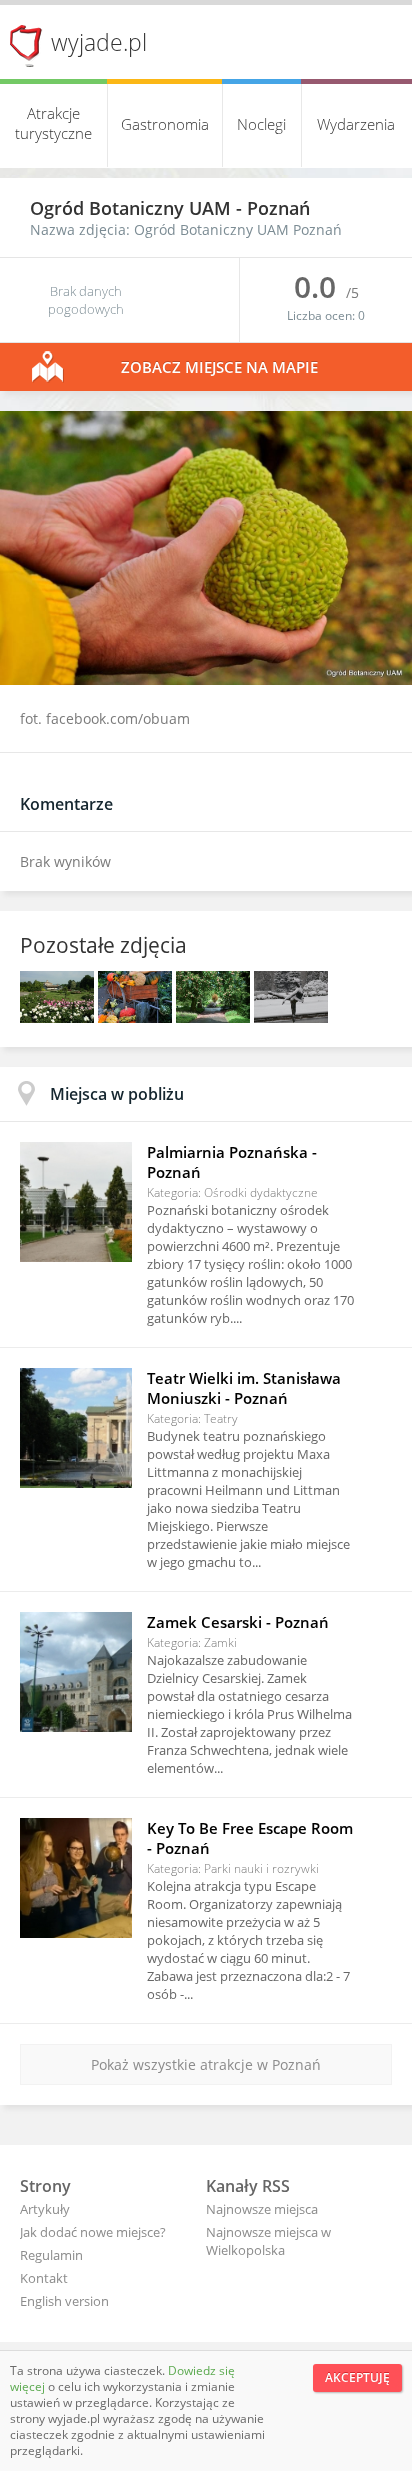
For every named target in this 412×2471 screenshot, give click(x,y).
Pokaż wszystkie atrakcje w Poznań (206, 2064)
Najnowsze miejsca (262, 2209)
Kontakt (44, 2278)
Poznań (278, 208)
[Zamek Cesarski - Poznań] (76, 1672)
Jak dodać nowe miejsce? (93, 2232)
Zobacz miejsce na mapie (219, 367)
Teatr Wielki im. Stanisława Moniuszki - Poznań (244, 1388)
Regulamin (51, 2255)
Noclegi (261, 124)
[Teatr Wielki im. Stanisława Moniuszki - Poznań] (76, 1428)
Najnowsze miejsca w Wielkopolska (268, 2241)
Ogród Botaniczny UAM (133, 208)
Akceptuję (357, 2377)
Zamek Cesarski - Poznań (238, 1622)
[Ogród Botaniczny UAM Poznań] (59, 1017)
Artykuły (45, 2209)
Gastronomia (165, 124)
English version (64, 2301)
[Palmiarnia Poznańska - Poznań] (76, 1202)
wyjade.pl (99, 42)
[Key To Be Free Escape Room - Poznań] (76, 1878)
